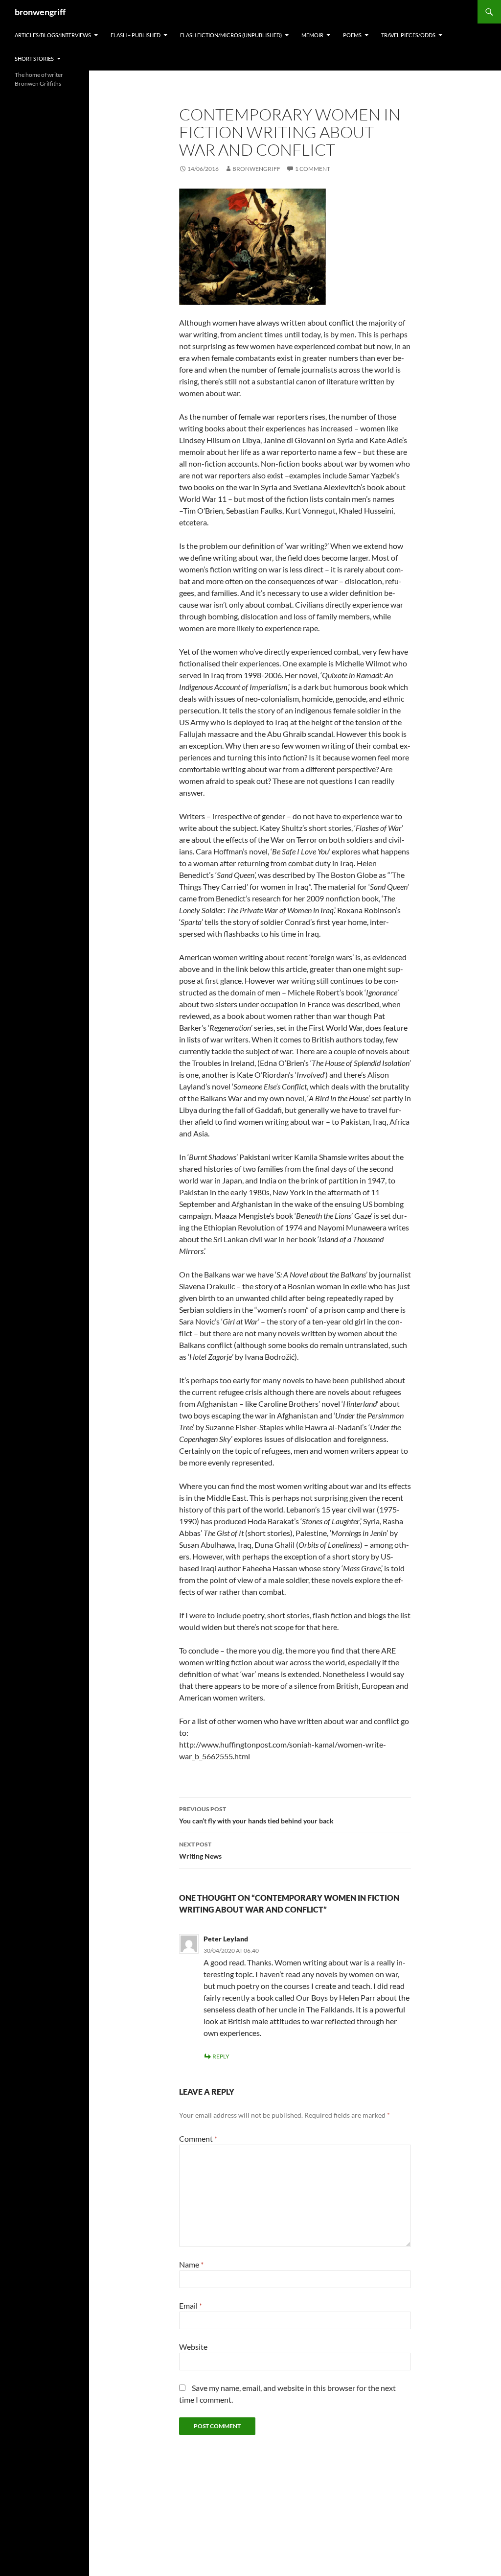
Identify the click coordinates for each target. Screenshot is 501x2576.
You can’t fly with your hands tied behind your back (256, 1815)
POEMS (352, 35)
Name (191, 2264)
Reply (221, 2056)
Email (191, 2305)
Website (193, 2347)
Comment (198, 2139)
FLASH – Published (136, 35)
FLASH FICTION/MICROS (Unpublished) (231, 35)
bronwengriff (40, 12)
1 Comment (313, 169)
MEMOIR (312, 35)
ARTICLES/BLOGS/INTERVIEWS (53, 35)
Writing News (200, 1850)
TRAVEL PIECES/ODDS (408, 35)
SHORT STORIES (34, 59)
